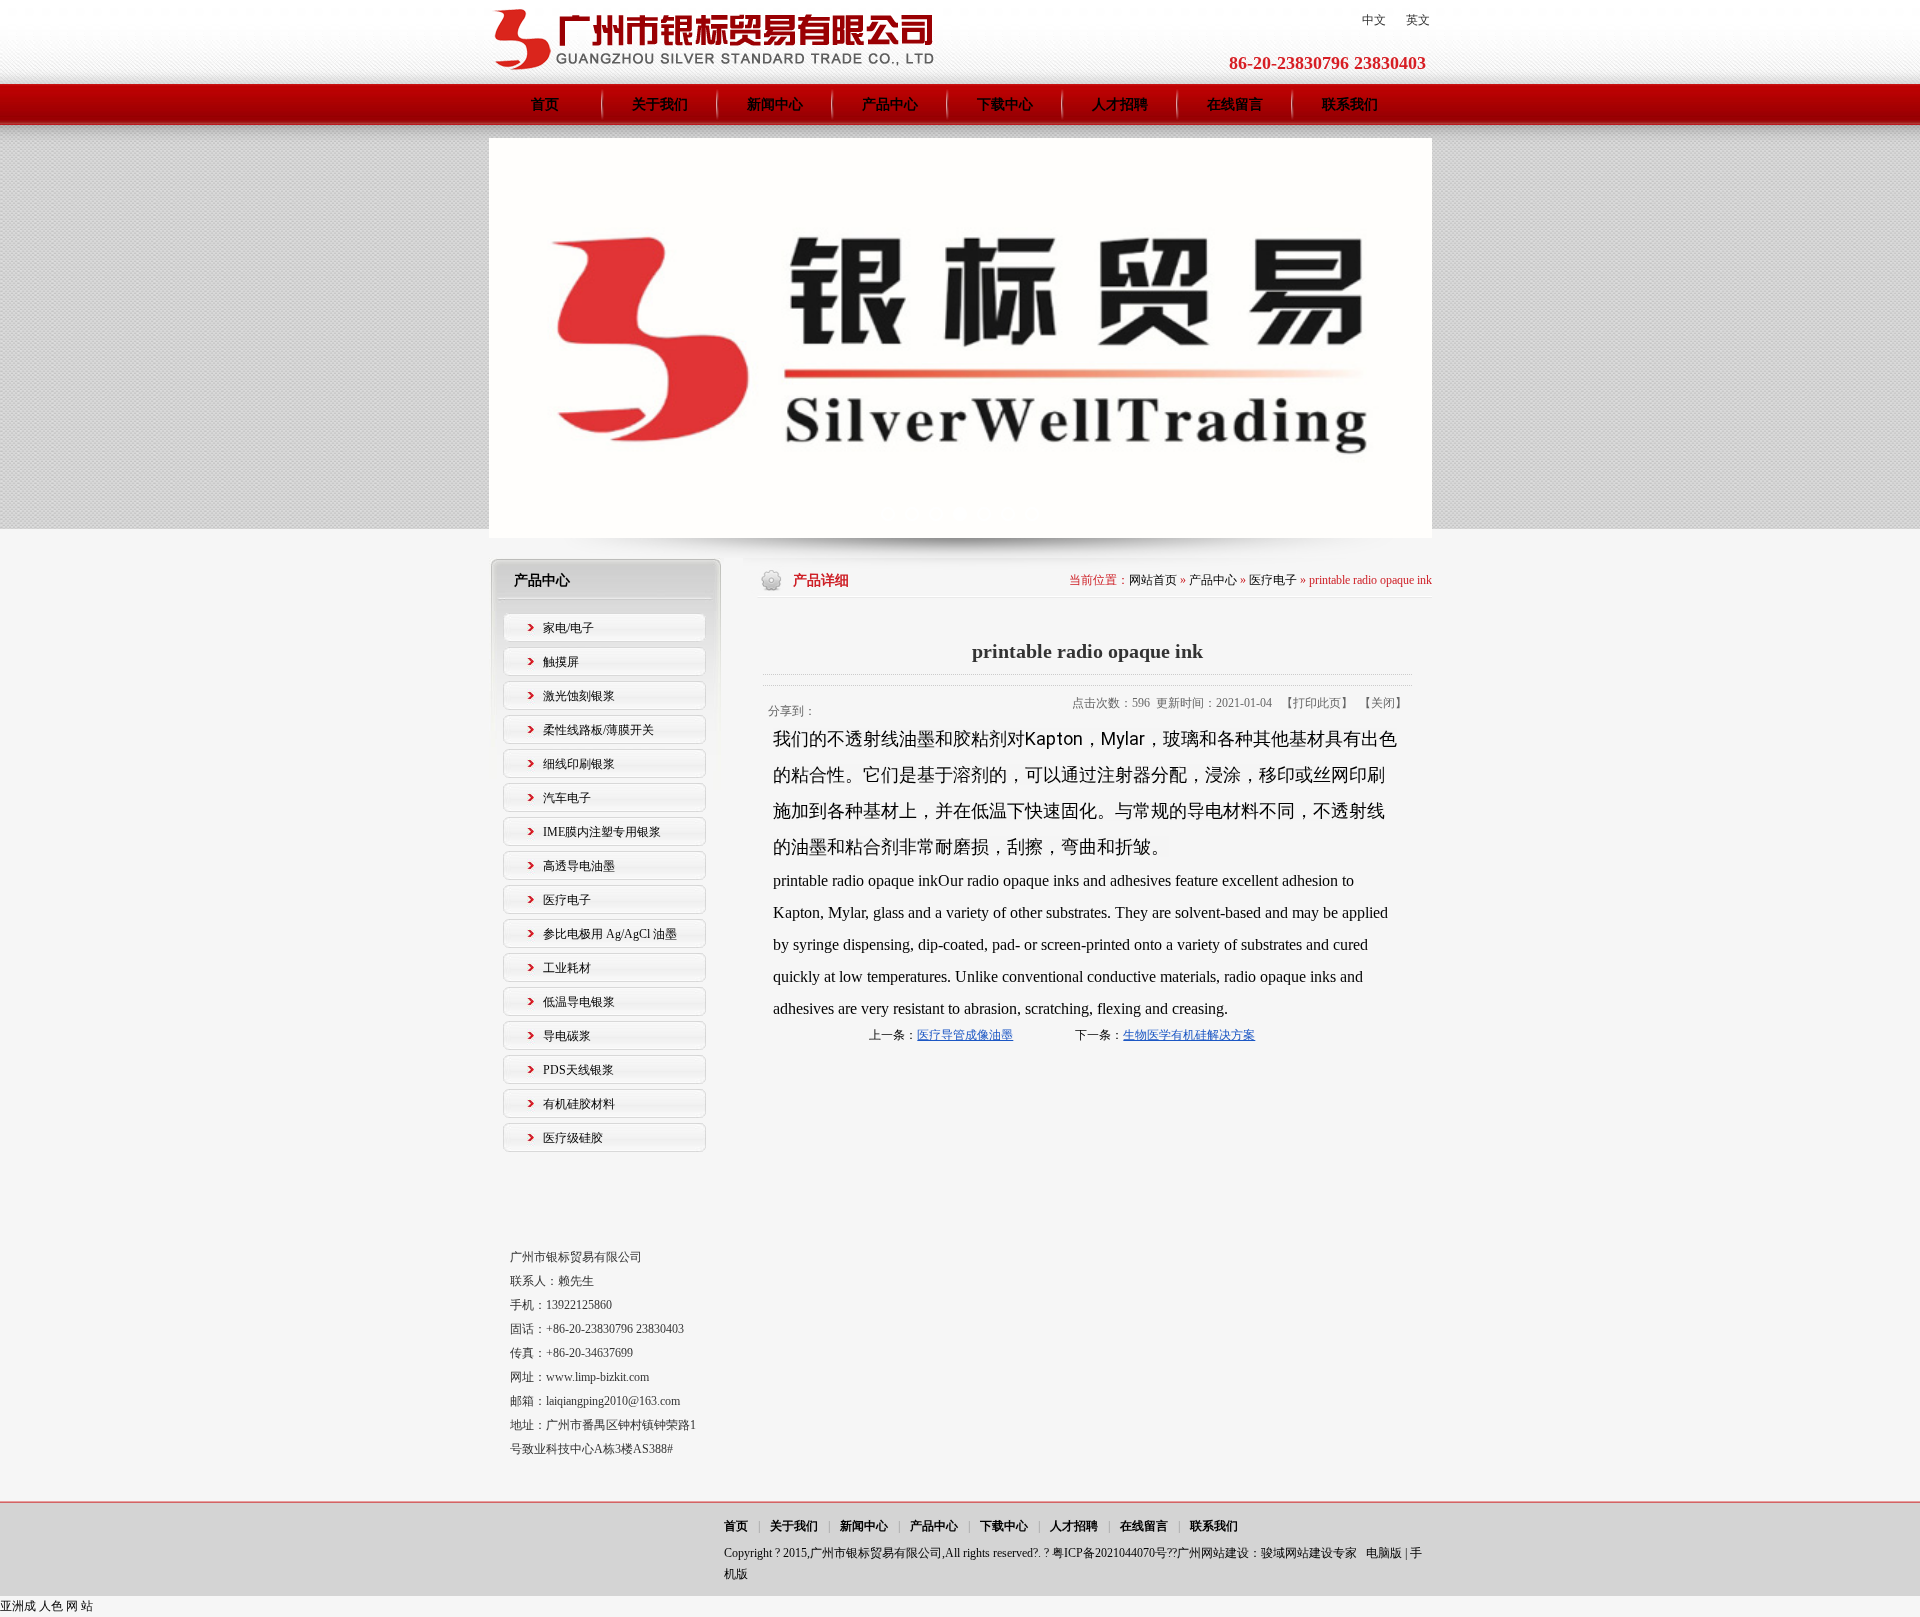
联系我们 (1214, 1526)
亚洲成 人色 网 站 (46, 1606)
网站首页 (1153, 580)
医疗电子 (1273, 580)
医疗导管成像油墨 (965, 1035)
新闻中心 (864, 1526)
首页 (736, 1526)
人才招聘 (1074, 1526)
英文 (1418, 20)
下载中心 (1004, 1526)
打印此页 (1317, 703)
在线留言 (1144, 1526)
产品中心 (1213, 580)
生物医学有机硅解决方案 (1189, 1035)
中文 (1374, 20)
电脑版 (1384, 1553)
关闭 (1383, 703)
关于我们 (794, 1526)
